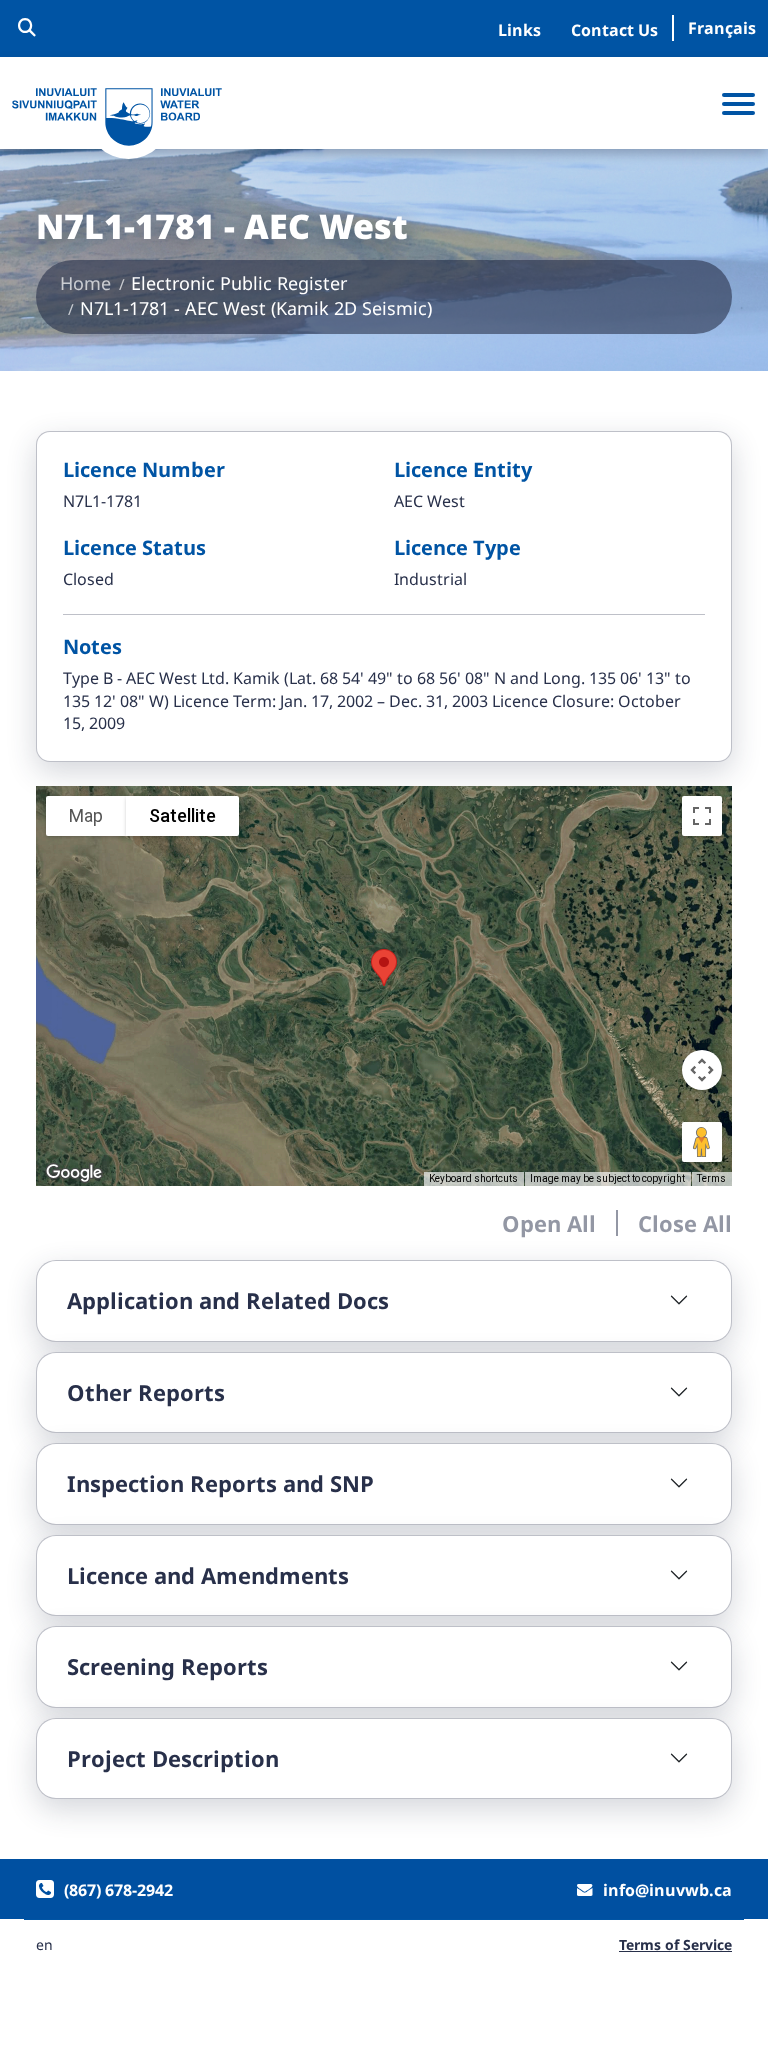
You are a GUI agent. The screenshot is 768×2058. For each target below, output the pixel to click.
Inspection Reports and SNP (220, 1483)
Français (722, 28)
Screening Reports (167, 1666)
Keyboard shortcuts (473, 1178)
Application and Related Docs (228, 1300)
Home (85, 283)
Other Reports (146, 1392)
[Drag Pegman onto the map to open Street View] (702, 1142)
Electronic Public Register (239, 283)
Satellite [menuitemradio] (182, 815)
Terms (711, 1178)
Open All (549, 1223)
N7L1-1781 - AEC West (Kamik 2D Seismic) (256, 308)
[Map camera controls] (702, 1070)
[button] (384, 967)
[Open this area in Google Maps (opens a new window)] (74, 1173)
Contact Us (614, 30)
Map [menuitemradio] (86, 815)
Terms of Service (675, 1945)
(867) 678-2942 (118, 1890)
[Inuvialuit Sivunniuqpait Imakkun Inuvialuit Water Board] (117, 117)
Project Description (173, 1758)
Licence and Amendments (208, 1575)
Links (519, 30)
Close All (685, 1223)
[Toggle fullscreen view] (702, 816)
